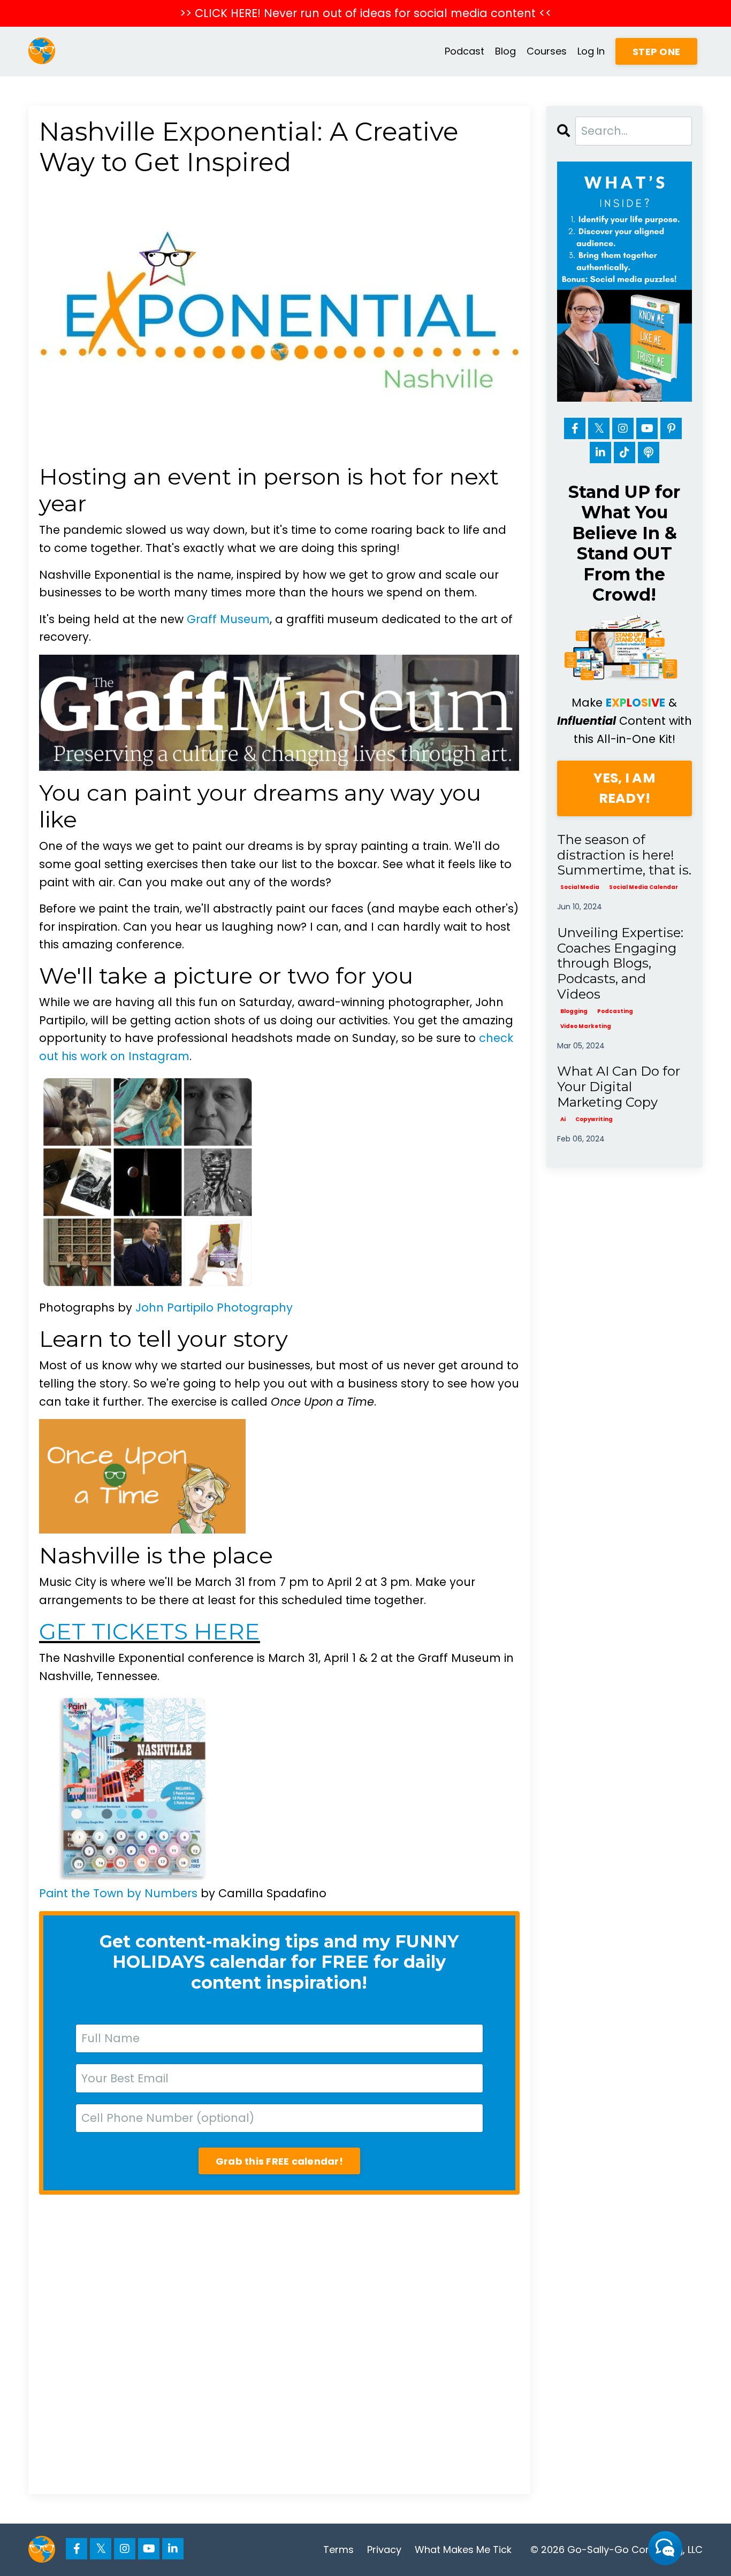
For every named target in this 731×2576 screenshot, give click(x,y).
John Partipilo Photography (214, 1308)
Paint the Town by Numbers (118, 1893)
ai (563, 1119)
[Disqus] (279, 2344)
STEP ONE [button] (656, 52)
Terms (338, 2550)
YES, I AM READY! (625, 788)
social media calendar (644, 887)
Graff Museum (228, 619)
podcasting (615, 1011)
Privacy (384, 2550)
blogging (574, 1011)
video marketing (586, 1026)
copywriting (594, 1119)
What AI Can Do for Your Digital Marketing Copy (619, 1087)
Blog (505, 51)
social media (580, 887)
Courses (547, 51)
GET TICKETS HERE (150, 1631)
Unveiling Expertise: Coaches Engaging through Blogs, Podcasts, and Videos (620, 964)
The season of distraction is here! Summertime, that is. (624, 855)
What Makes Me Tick (463, 2550)
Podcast (465, 51)
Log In (591, 51)
